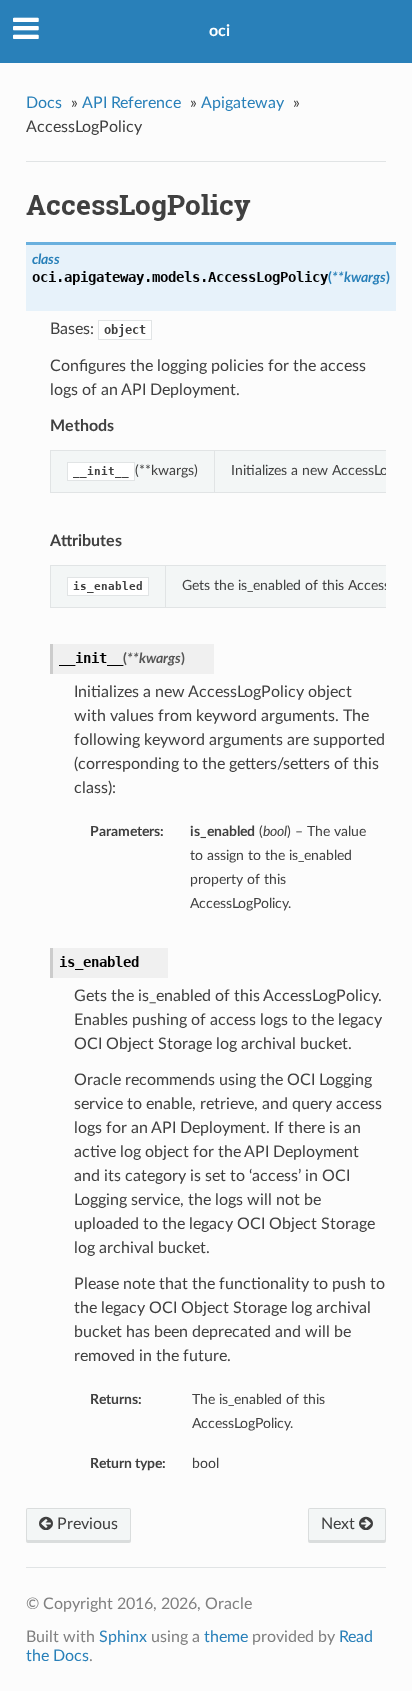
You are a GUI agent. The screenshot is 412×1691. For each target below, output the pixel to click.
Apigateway (242, 103)
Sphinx (123, 1637)
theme (226, 1637)
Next (340, 1524)
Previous (85, 1524)
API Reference (131, 103)
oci (219, 31)
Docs (44, 103)
